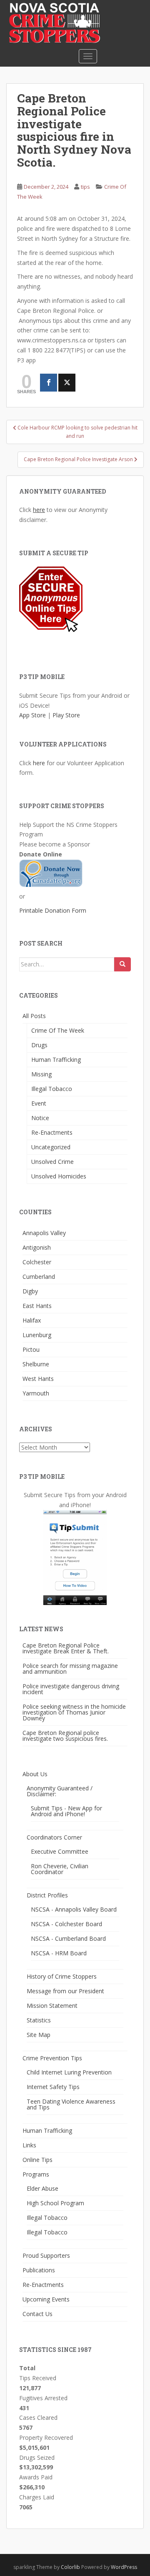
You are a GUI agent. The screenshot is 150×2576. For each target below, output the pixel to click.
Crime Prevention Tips (52, 2058)
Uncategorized (51, 1147)
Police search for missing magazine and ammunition (70, 1669)
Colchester (37, 1262)
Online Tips (37, 2160)
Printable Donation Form (53, 910)
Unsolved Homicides (59, 1176)
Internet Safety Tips (53, 2087)
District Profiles (47, 1895)
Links (29, 2145)
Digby (30, 1291)
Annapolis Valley (44, 1233)
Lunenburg (37, 1335)
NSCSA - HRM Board (59, 1953)
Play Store (66, 715)
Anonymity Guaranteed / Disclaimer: (60, 1791)
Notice (40, 1118)
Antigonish (37, 1247)
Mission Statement (52, 2006)
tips (85, 187)
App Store (32, 715)
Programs (36, 2174)
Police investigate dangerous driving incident (71, 1689)
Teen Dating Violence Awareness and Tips (71, 2104)
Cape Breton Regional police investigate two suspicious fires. (65, 1736)
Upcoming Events (46, 2299)
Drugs (39, 1045)
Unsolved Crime (52, 1162)
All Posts (34, 1016)
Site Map (39, 2035)
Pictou (31, 1349)
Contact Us (37, 2314)
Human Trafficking (56, 1060)
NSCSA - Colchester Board (66, 1924)
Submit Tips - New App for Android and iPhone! (66, 1811)
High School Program (55, 2203)
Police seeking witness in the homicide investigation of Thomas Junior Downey (74, 1712)
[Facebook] (49, 383)
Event (39, 1103)
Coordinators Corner (54, 1837)
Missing (41, 1074)
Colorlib (70, 2567)
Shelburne (36, 1364)
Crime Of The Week (58, 1030)
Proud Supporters (46, 2255)
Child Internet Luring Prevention (69, 2072)
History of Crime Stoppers (62, 1976)
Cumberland (39, 1277)
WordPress (124, 2567)
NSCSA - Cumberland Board (68, 1938)
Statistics (39, 2020)
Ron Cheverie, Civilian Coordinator (60, 1869)
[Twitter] (67, 383)
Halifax (32, 1320)
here (39, 510)
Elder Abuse (42, 2188)
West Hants (38, 1379)
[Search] (122, 964)
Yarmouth (36, 1393)
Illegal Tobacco (52, 1089)
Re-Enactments (52, 1132)
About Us (35, 1774)
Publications (39, 2270)
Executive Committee (60, 1851)
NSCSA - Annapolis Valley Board (74, 1909)
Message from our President (65, 1991)
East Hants (37, 1306)
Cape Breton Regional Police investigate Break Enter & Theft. (66, 1648)
